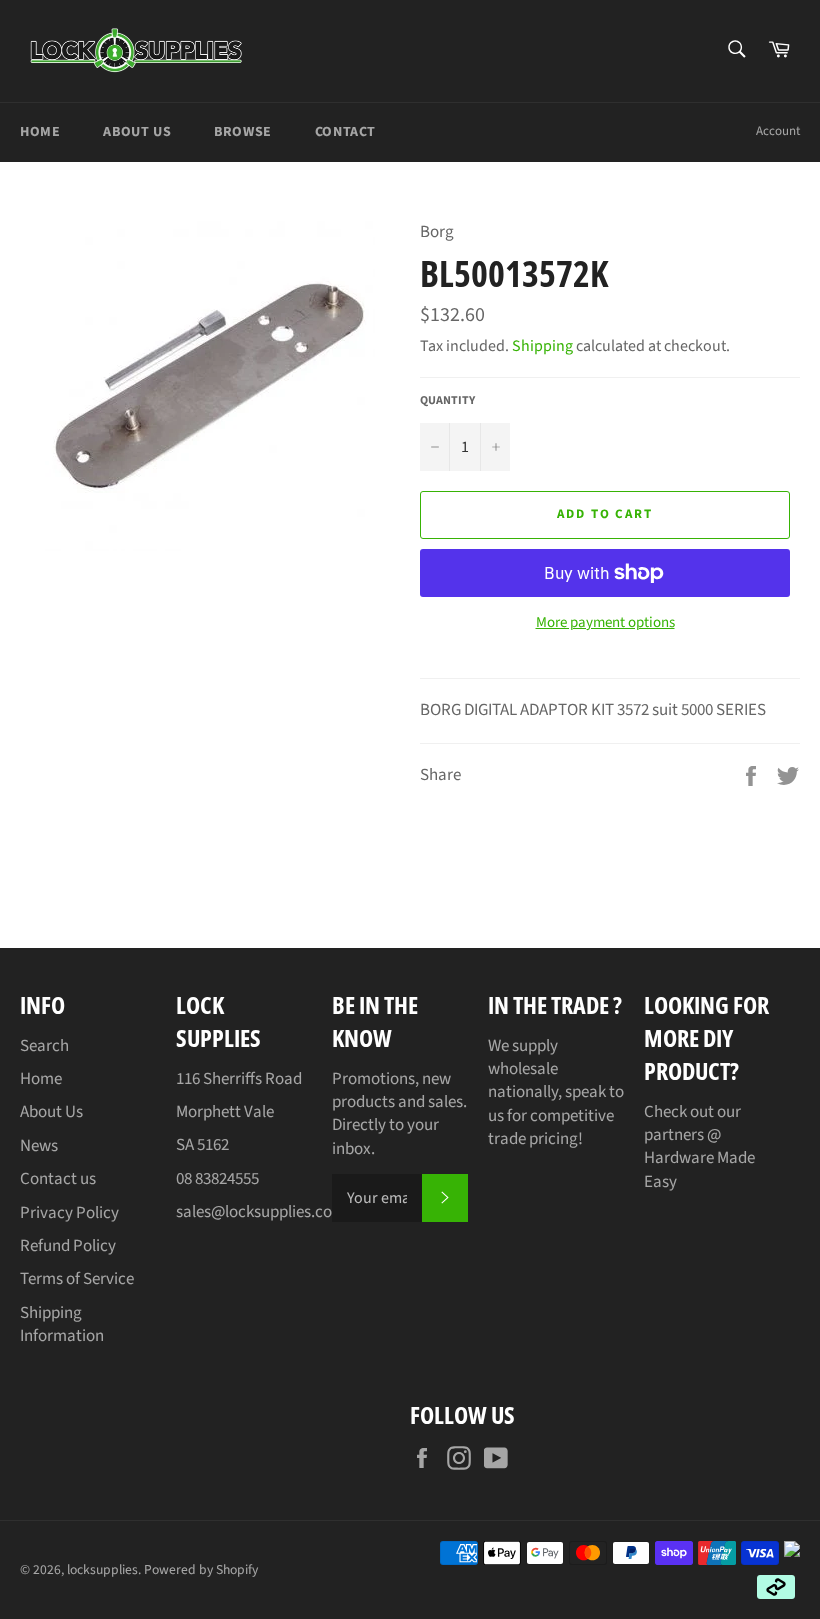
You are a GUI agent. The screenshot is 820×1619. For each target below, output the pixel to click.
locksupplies (102, 1569)
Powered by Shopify (201, 1569)
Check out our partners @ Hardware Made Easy (699, 1147)
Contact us (58, 1179)
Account (778, 131)
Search (44, 1046)
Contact (345, 132)
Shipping (542, 346)
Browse (243, 132)
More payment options (605, 623)
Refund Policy (68, 1246)
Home (40, 132)
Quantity (447, 401)
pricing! (556, 1139)
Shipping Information (62, 1324)
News (39, 1146)
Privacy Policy (69, 1213)
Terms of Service (77, 1279)
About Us (137, 132)
